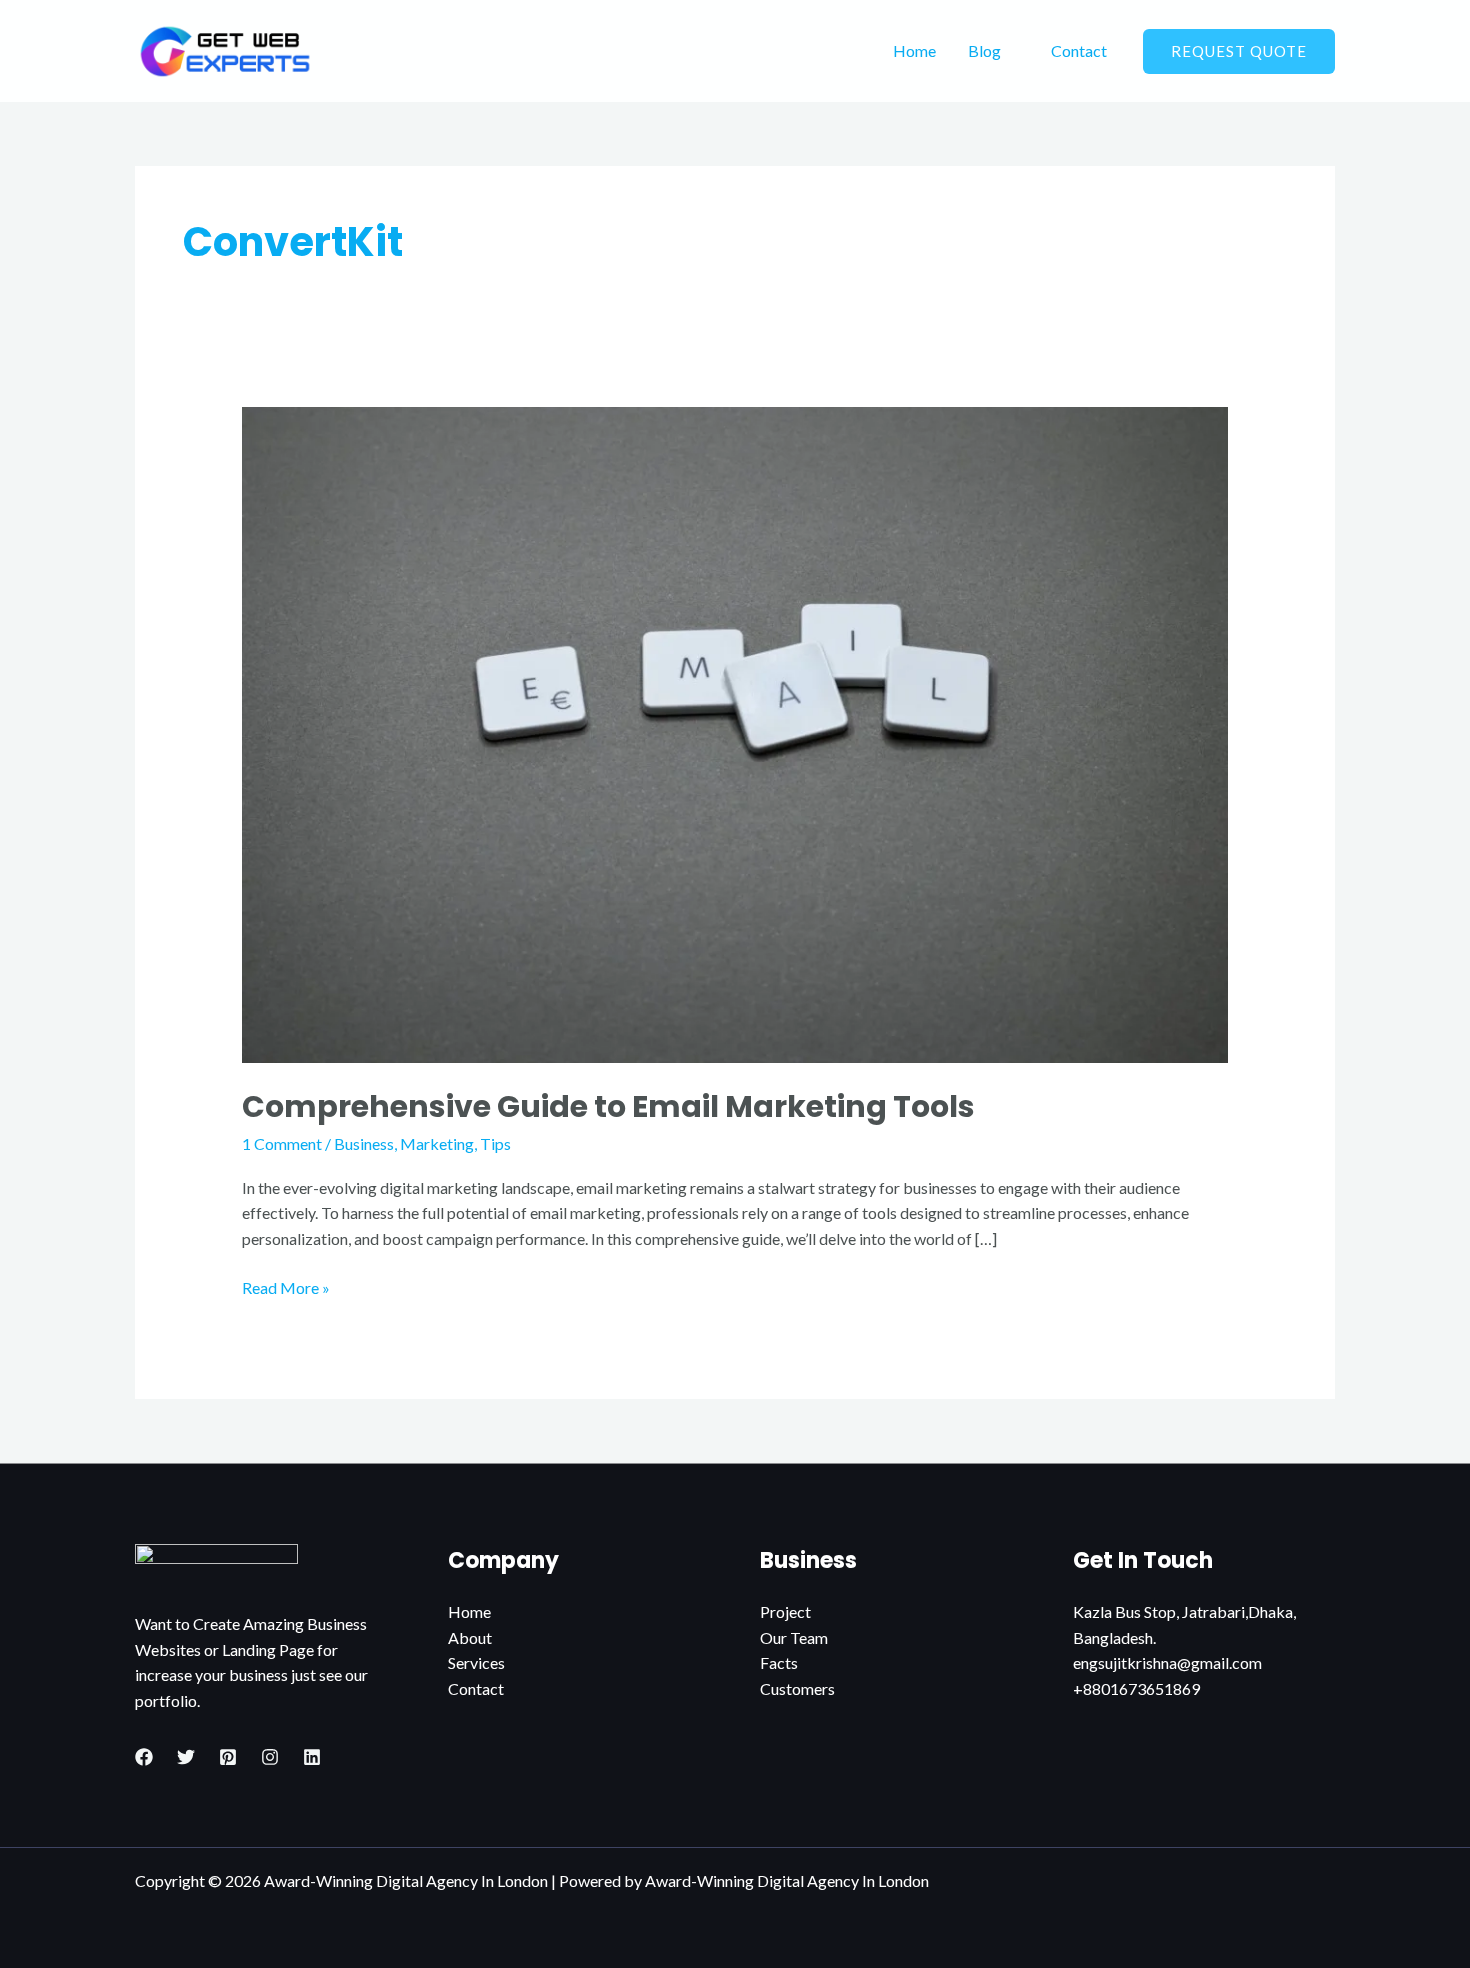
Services (476, 1662)
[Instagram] (270, 1757)
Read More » (286, 1286)
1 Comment (282, 1143)
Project (785, 1611)
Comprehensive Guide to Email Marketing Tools (608, 1106)
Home (914, 50)
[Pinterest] (228, 1757)
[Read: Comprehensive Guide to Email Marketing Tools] (735, 732)
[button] (1239, 51)
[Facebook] (144, 1757)
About (470, 1637)
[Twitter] (186, 1757)
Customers (797, 1688)
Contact (1079, 50)
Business (364, 1143)
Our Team (794, 1637)
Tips (495, 1143)
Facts (779, 1662)
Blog (984, 50)
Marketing (437, 1143)
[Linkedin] (312, 1757)
